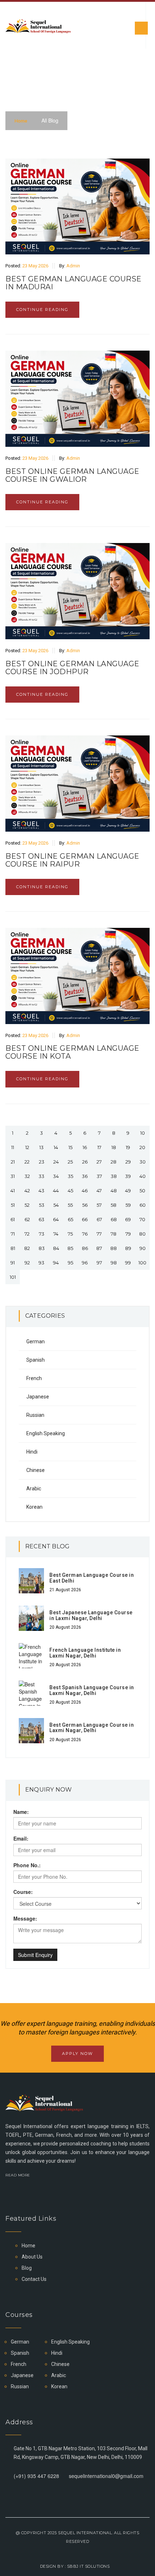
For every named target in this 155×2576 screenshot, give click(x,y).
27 (99, 1162)
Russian (35, 1415)
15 (70, 1147)
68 (114, 1219)
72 (27, 1234)
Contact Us (34, 2279)
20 (142, 1147)
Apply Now (77, 2054)
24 (56, 1162)
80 (142, 1234)
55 (70, 1205)
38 (114, 1176)
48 (114, 1191)
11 (13, 1147)
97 (99, 1263)
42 (27, 1191)
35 (70, 1176)
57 (99, 1205)
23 (42, 1162)
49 (128, 1191)
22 (27, 1162)
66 (85, 1219)
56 (85, 1205)
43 (41, 1191)
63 (41, 1219)
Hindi (32, 1452)
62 (27, 1219)
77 (99, 1234)
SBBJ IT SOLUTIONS (88, 2566)
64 (56, 1219)
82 (27, 1248)
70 (142, 1219)
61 (13, 1219)
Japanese (38, 1397)
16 (85, 1147)
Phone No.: (27, 1865)
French (34, 1378)
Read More (18, 2175)
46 (85, 1191)
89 (128, 1248)
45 (70, 1191)
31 (13, 1176)
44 (56, 1191)
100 (142, 1263)
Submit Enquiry (35, 1955)
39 (128, 1176)
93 (41, 1263)
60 (143, 1205)
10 (143, 1133)
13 (41, 1147)
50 (142, 1191)
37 (99, 1176)
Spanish (36, 1360)
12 (27, 1147)
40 (143, 1176)
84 (56, 1248)
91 (13, 1263)
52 (27, 1205)
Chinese (36, 1470)
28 (114, 1162)
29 (128, 1162)
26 (85, 1162)
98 (114, 1263)
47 (99, 1191)
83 (42, 1248)
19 (128, 1147)
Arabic (34, 1489)
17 (99, 1147)
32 (27, 1176)
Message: (25, 1918)
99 (128, 1263)
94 (56, 1263)
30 (143, 1162)
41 (13, 1191)
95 (70, 1263)
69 (128, 1219)
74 (56, 1234)
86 (85, 1248)
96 (85, 1263)
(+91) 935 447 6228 (36, 2476)
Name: (21, 1812)
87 (99, 1248)
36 (85, 1176)
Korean (34, 1507)
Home (21, 121)
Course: (23, 1892)
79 (128, 1234)
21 (13, 1162)
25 (70, 1162)
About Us (32, 2257)
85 (70, 1248)
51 (13, 1205)
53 (42, 1205)
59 (128, 1205)
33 (41, 1176)
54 (56, 1205)
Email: (21, 1838)
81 (13, 1248)
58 (114, 1205)
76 (85, 1234)
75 (70, 1234)
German (36, 1342)
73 (42, 1234)
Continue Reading (42, 310)
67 (99, 1219)
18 (114, 1147)
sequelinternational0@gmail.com (106, 2476)
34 (56, 1176)
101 (13, 1277)
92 (27, 1263)
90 (143, 1248)
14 (56, 1147)
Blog (27, 2268)
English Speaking (46, 1433)
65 (70, 1219)
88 (114, 1248)
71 (13, 1234)
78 (114, 1234)
